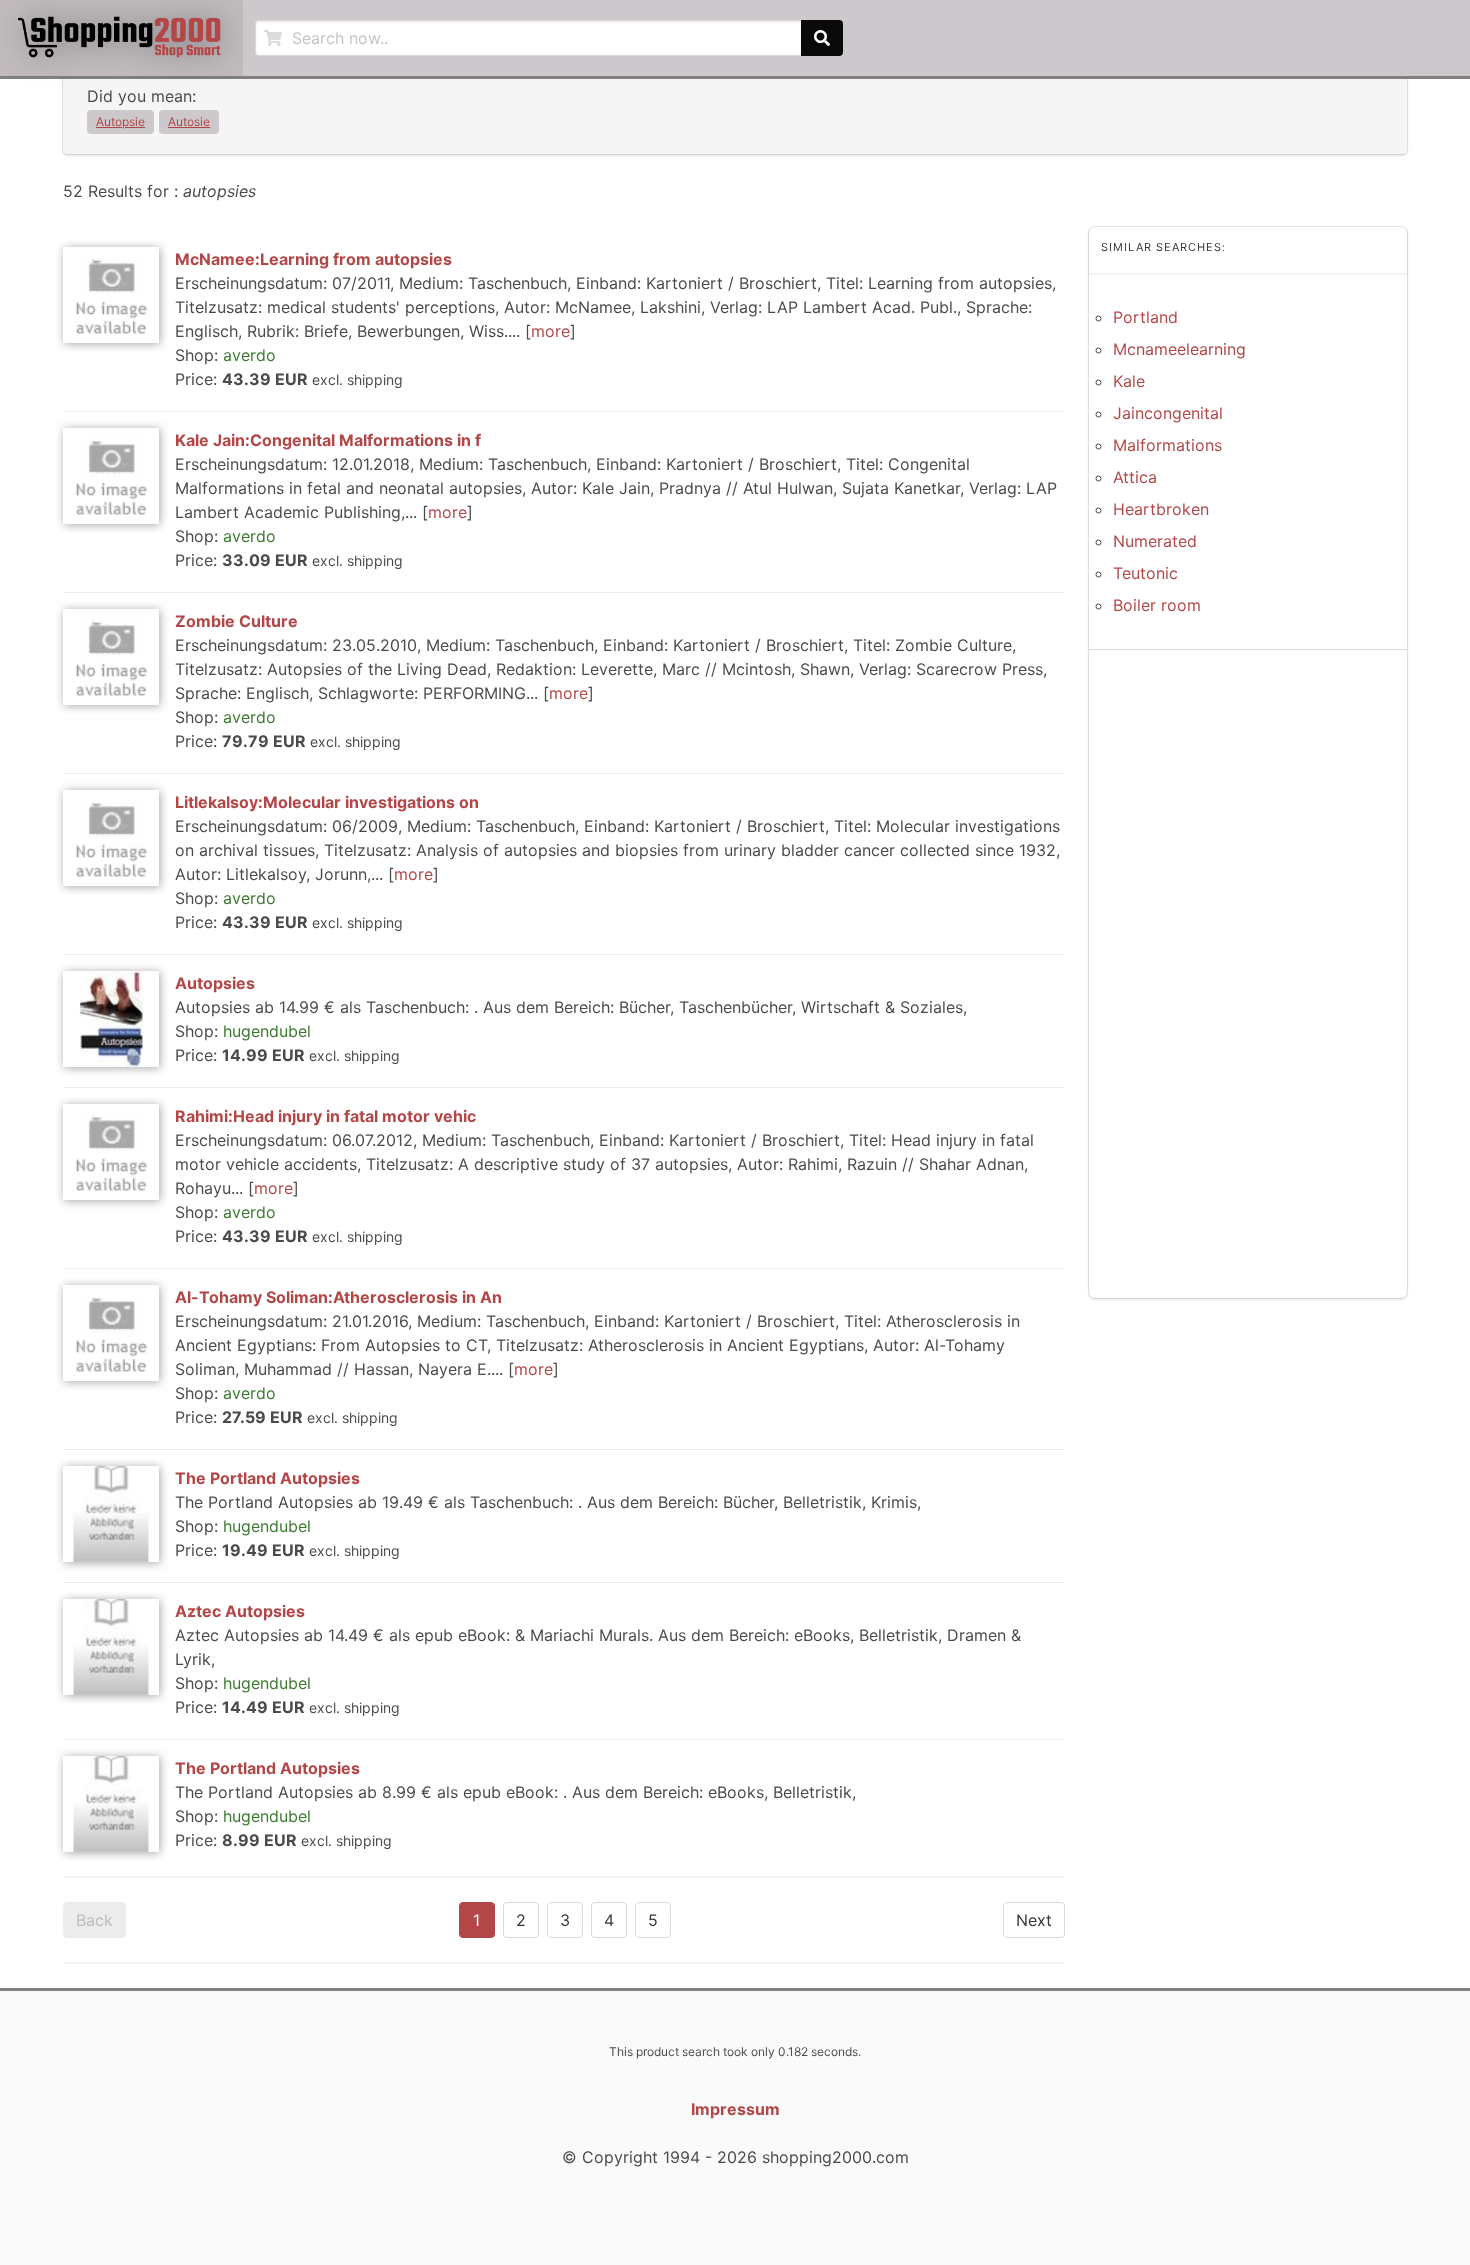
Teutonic (1145, 573)
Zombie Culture (236, 621)
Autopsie (120, 121)
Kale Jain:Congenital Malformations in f (328, 440)
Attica (1135, 477)
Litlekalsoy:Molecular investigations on (327, 802)
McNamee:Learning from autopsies (313, 259)
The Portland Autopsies (267, 1478)
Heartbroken (1161, 509)
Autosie (189, 121)
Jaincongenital (1168, 413)
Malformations (1167, 445)
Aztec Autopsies (240, 1611)
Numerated (1155, 541)
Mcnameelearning (1179, 349)
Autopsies (215, 983)
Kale (1129, 381)
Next (1034, 1920)
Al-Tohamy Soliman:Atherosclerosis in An (338, 1297)
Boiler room (1157, 605)
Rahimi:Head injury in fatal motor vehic (325, 1116)
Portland (1145, 317)
